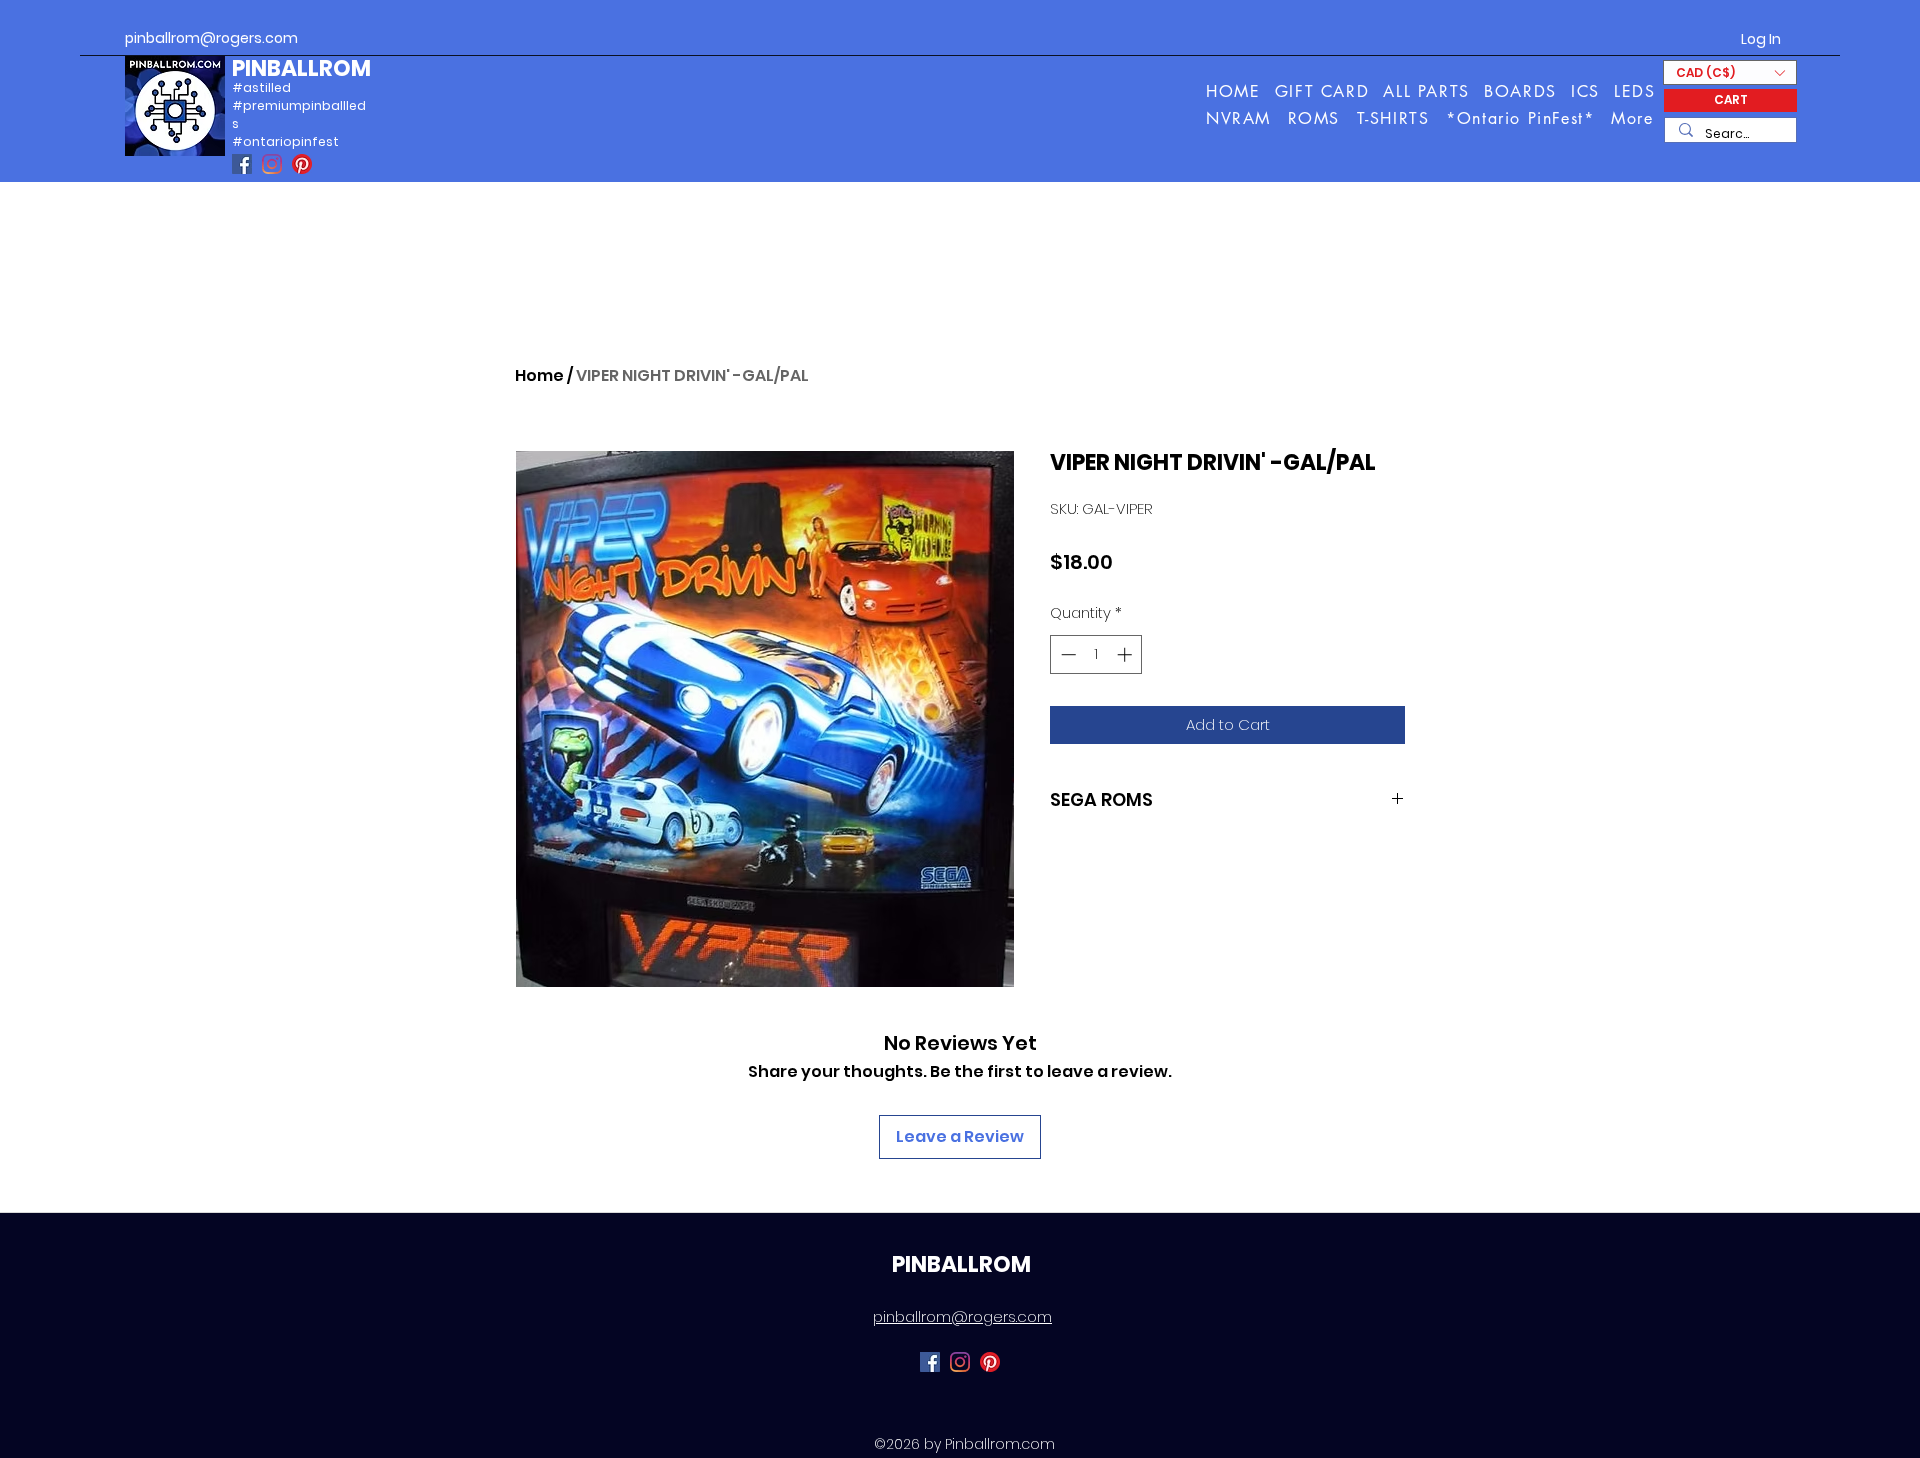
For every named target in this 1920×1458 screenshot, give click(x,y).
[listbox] (1730, 72)
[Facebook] (242, 164)
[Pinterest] (302, 164)
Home (539, 375)
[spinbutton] (1096, 654)
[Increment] (1126, 654)
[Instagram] (272, 164)
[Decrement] (1066, 654)
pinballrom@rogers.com (211, 38)
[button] (1633, 118)
